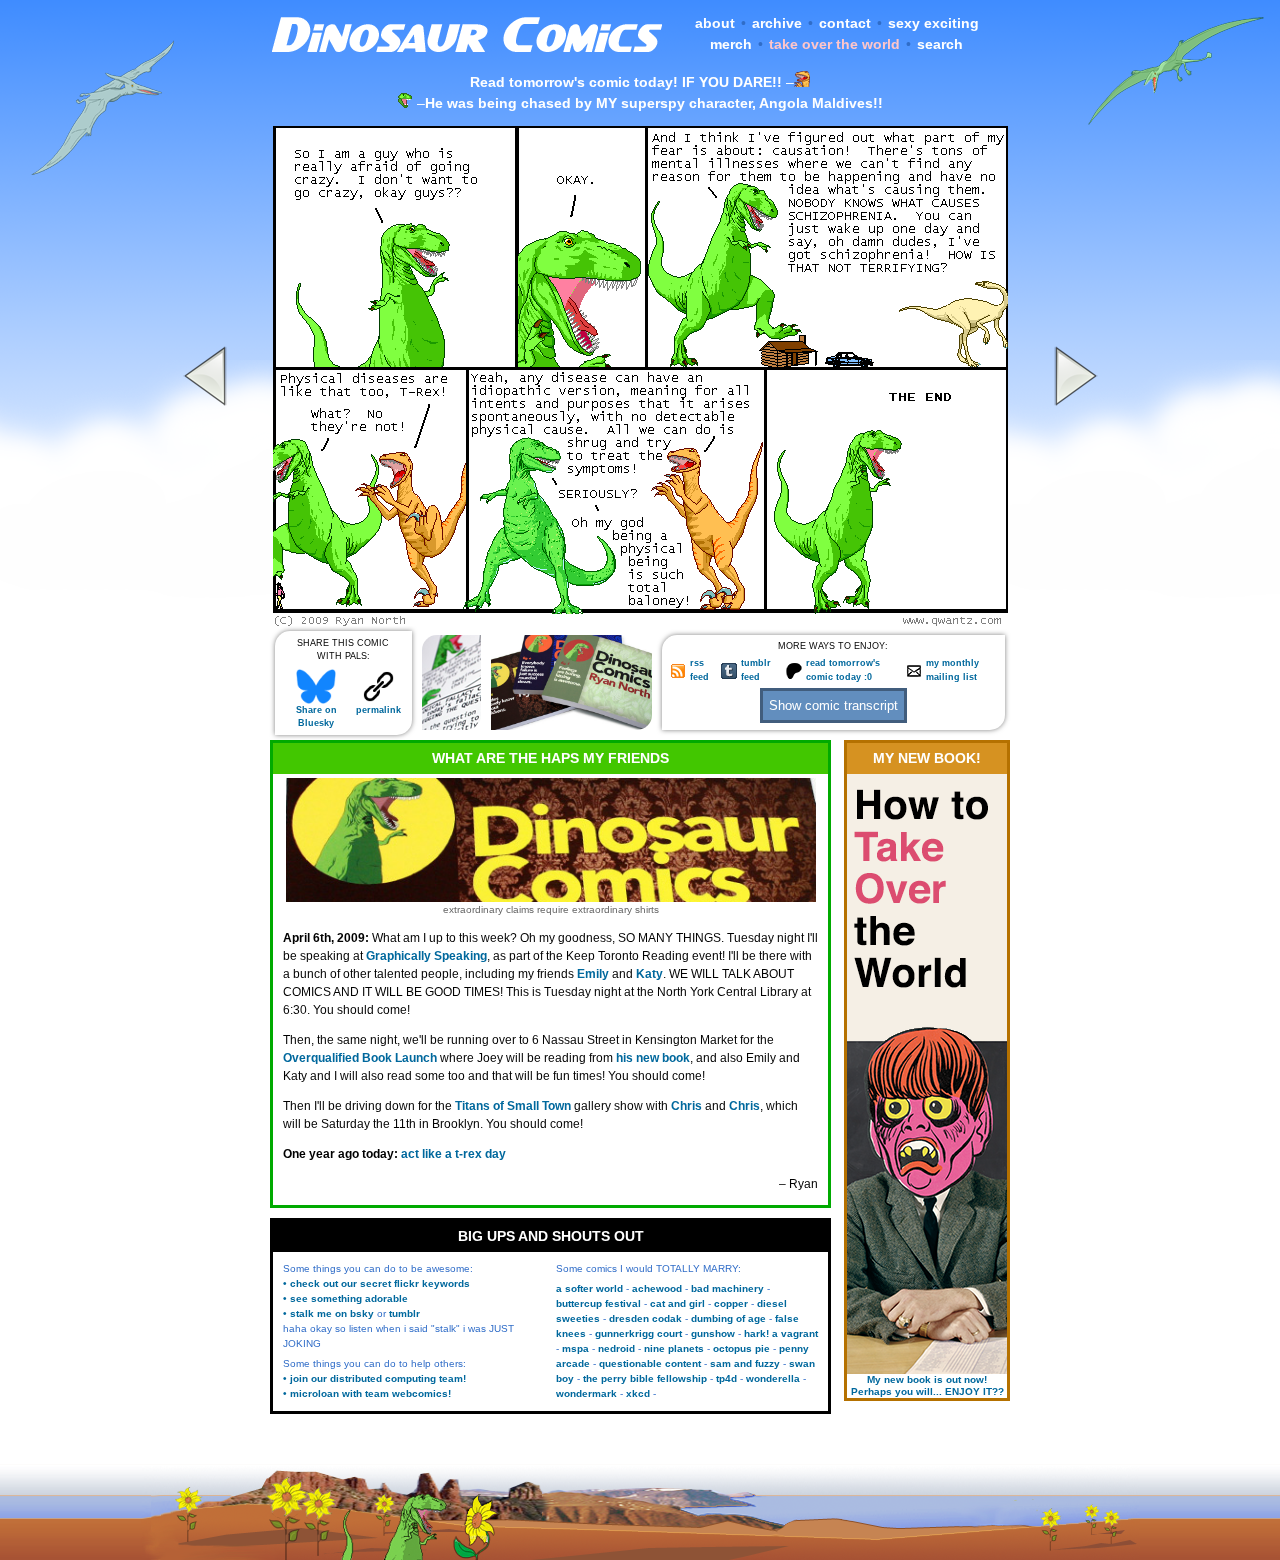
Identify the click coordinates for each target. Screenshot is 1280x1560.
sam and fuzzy (745, 1363)
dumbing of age (728, 1318)
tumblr (404, 1313)
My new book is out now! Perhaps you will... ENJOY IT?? (927, 1385)
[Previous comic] (208, 621)
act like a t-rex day (453, 1154)
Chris (686, 1106)
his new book (653, 1058)
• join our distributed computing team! (374, 1378)
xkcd (638, 1393)
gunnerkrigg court (638, 1333)
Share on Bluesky (316, 716)
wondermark (586, 1393)
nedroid (616, 1348)
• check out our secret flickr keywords (376, 1283)
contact (845, 23)
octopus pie (741, 1348)
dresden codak (645, 1318)
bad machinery (727, 1288)
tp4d (726, 1378)
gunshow (713, 1333)
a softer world (589, 1288)
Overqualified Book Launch (360, 1058)
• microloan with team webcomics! (367, 1393)
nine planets (674, 1348)
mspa (575, 1348)
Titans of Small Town (513, 1106)
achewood (657, 1288)
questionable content (650, 1363)
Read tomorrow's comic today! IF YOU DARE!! (626, 82)
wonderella (773, 1378)
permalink (378, 710)
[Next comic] (1073, 621)
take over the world (834, 44)
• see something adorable (345, 1298)
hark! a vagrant (781, 1333)
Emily (593, 974)
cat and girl (677, 1303)
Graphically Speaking (426, 956)
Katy (649, 974)
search (940, 44)
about (715, 23)
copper (731, 1303)
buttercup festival (598, 1303)
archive (777, 23)
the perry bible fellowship (645, 1378)
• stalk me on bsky (328, 1313)
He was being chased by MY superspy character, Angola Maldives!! (654, 103)
